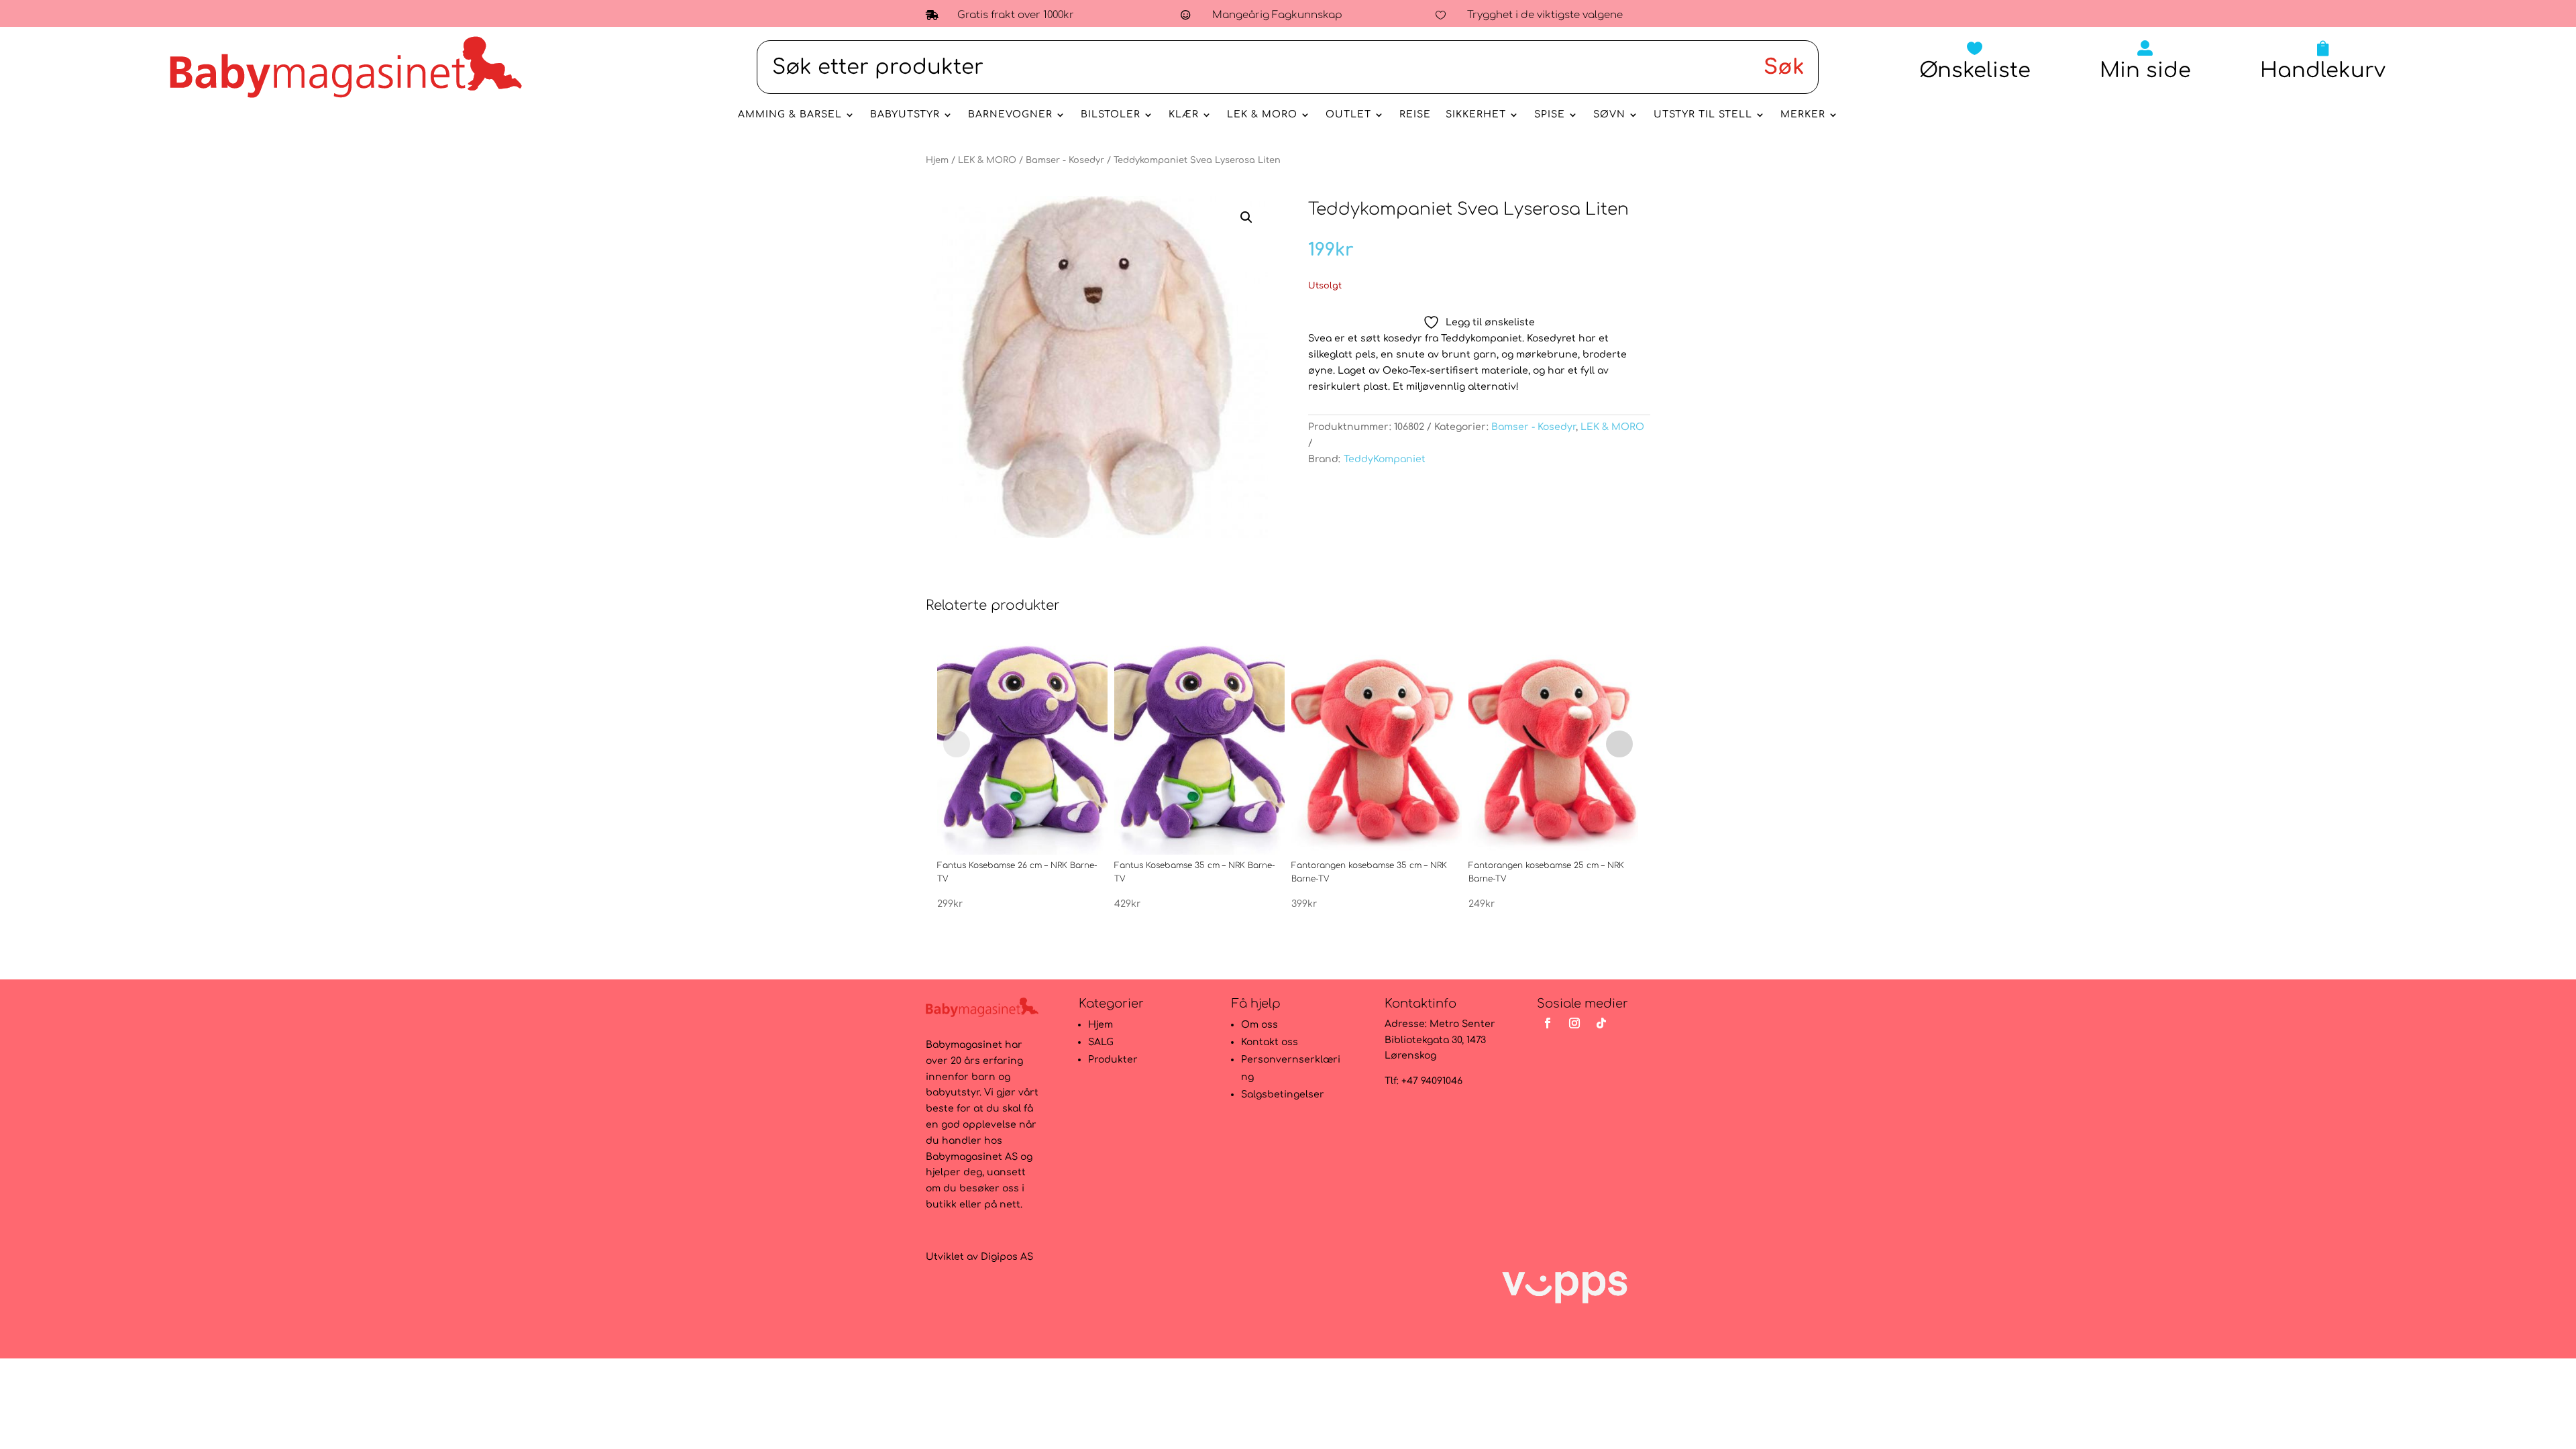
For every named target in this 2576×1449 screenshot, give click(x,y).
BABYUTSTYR (905, 115)
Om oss (1259, 1025)
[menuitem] (1975, 61)
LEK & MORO (1262, 115)
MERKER (1803, 115)
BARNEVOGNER (1010, 115)
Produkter (1113, 1060)
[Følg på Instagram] (1574, 1023)
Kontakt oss (1270, 1042)
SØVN (1609, 115)
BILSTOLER (1111, 115)
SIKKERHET (1476, 115)
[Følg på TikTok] (1601, 1023)
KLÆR (1184, 115)
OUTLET (1348, 115)
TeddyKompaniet (1385, 459)
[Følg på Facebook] (1548, 1023)
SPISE (1550, 115)
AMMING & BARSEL (790, 115)
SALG (1101, 1042)
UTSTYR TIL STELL (1703, 115)
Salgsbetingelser (1283, 1094)
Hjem (937, 160)
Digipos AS (1007, 1257)
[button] (1246, 217)
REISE (1415, 115)
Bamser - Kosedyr (1065, 160)
